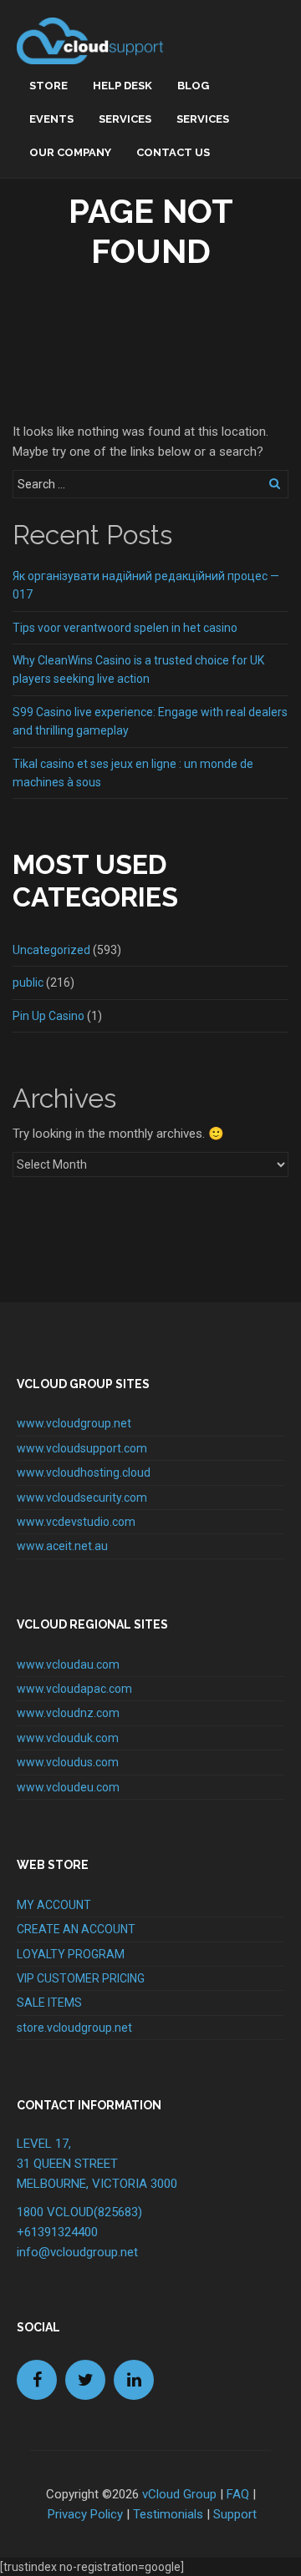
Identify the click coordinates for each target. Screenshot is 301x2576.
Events (51, 119)
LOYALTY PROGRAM (71, 1954)
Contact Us (173, 152)
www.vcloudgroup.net (74, 1423)
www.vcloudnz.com (68, 1713)
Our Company (70, 152)
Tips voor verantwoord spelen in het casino (125, 628)
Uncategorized (51, 950)
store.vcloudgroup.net (74, 2028)
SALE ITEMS (49, 2003)
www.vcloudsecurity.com (82, 1498)
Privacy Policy (85, 2514)
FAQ (238, 2494)
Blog (193, 86)
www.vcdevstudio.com (76, 1522)
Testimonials (168, 2514)
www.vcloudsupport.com (82, 1448)
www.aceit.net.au (62, 1546)
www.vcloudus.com (68, 1762)
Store (48, 86)
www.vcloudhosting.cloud (84, 1472)
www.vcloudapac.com (74, 1689)
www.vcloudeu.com (68, 1787)
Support (235, 2514)
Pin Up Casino (48, 1016)
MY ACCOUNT (54, 1905)
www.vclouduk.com (68, 1738)
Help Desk (122, 86)
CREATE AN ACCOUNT (76, 1929)
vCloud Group (179, 2494)
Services (125, 119)
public (28, 982)
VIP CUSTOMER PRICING (81, 1978)
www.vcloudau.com (68, 1664)
